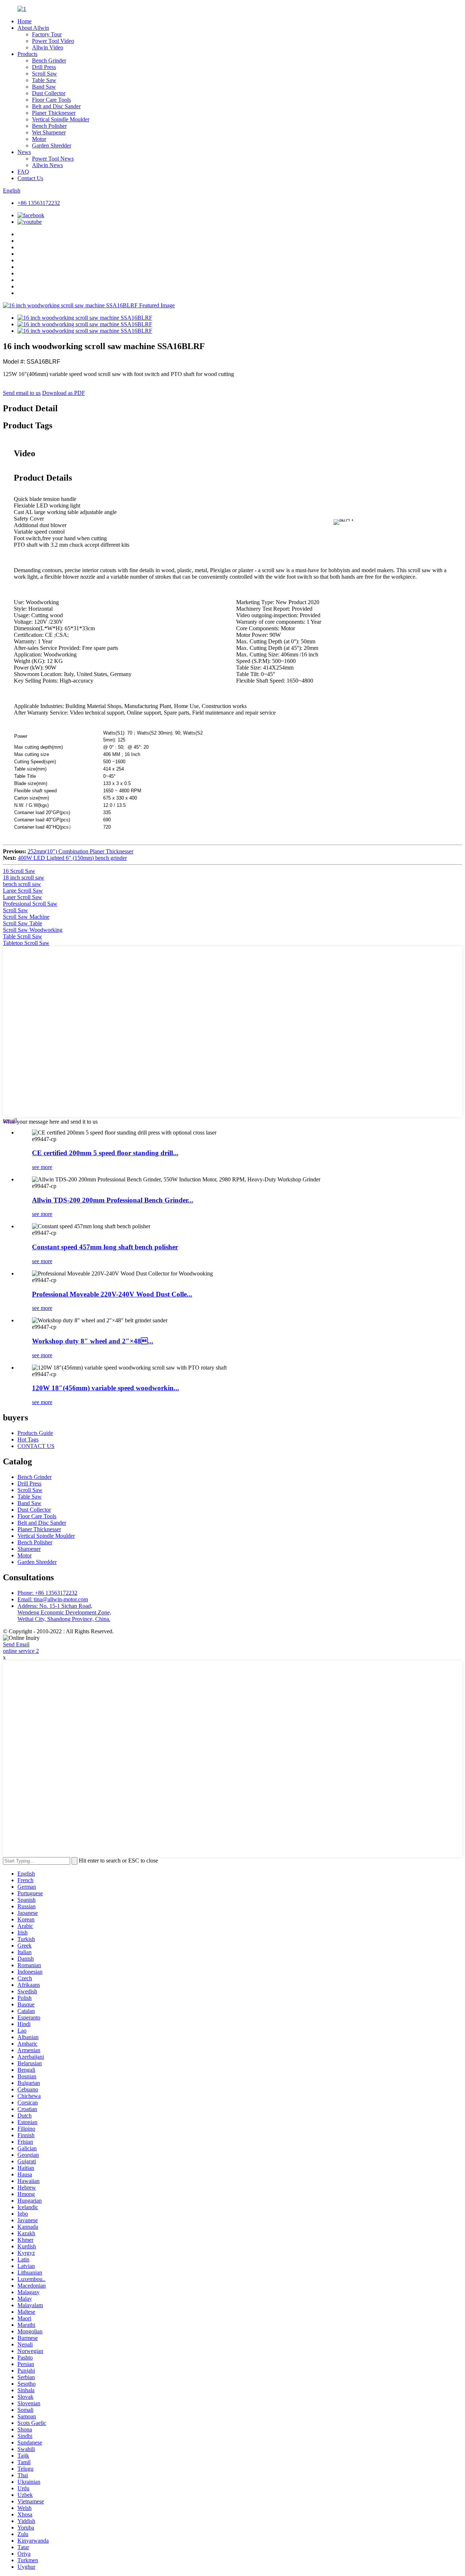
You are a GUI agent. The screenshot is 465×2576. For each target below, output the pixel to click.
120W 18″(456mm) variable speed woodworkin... (106, 1388)
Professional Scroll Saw (30, 904)
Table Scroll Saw (23, 936)
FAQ (23, 172)
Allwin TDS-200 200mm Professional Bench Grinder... (113, 1200)
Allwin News (47, 165)
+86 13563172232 (39, 203)
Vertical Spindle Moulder (61, 119)
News (24, 152)
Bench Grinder (49, 60)
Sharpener (29, 1549)
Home (25, 21)
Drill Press (44, 67)
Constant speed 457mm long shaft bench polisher (105, 1247)
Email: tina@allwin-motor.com (53, 1599)
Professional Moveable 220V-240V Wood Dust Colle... (112, 1294)
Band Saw (44, 87)
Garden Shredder (52, 145)
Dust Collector (49, 93)
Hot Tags (28, 1439)
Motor (39, 139)
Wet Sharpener (49, 132)
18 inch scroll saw (24, 877)
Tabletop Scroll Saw (26, 943)
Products (27, 54)
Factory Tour (47, 34)
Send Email (16, 1644)
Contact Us (30, 178)
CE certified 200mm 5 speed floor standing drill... (105, 1153)
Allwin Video (48, 47)
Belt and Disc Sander (56, 106)
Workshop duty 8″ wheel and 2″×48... (93, 1341)
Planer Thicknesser (54, 113)
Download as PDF (64, 393)
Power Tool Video (53, 41)
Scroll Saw (45, 74)
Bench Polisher (49, 126)
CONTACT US (36, 1446)
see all (10, 1120)
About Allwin (33, 28)
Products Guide (35, 1433)
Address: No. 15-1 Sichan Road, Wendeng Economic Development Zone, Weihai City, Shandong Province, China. (64, 1612)
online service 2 (21, 1651)
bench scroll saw (22, 884)
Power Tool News (53, 159)
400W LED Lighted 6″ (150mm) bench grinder (72, 858)
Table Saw (44, 80)
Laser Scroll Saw (23, 897)
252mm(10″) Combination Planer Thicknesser (80, 851)
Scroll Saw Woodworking (33, 930)
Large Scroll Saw (23, 891)
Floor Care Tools (51, 100)
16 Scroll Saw (19, 871)
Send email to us (22, 393)
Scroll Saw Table (23, 923)
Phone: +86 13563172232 (47, 1593)
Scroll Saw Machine (26, 917)
